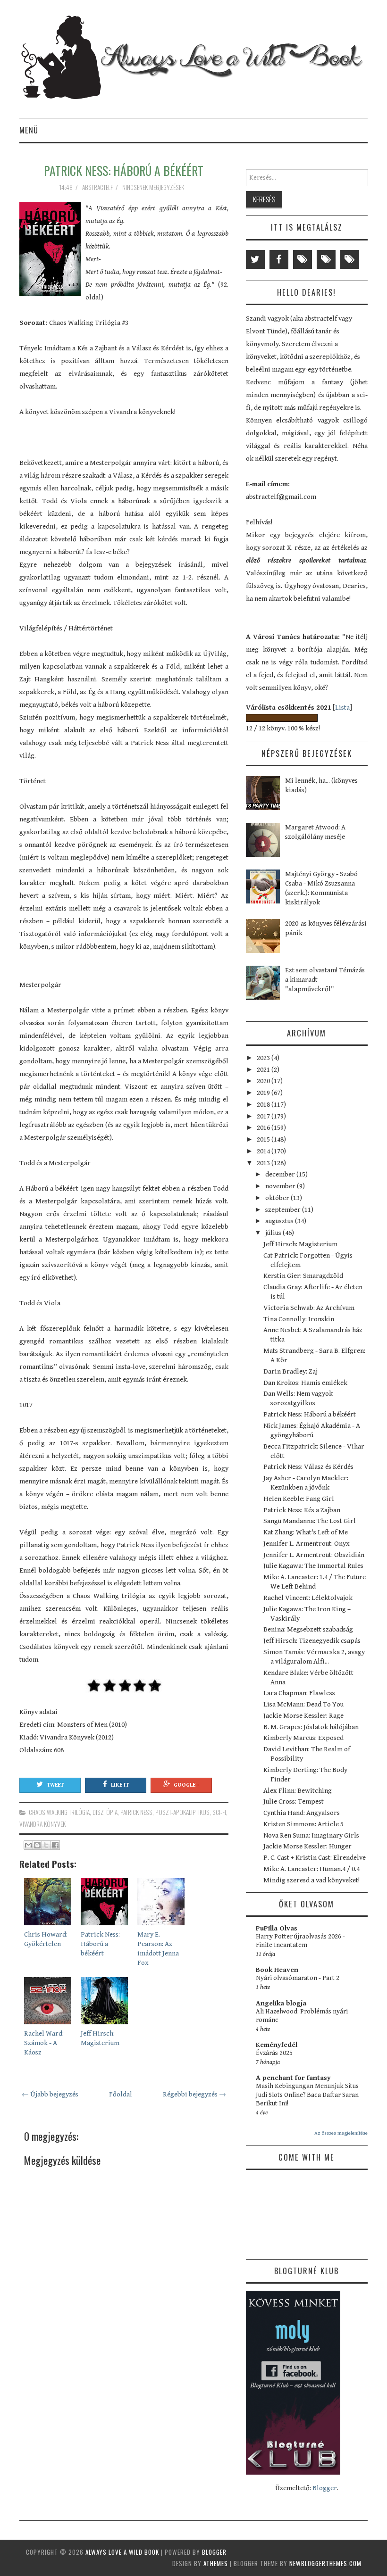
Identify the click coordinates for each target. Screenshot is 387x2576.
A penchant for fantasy (293, 2078)
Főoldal (121, 2094)
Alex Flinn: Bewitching (298, 1791)
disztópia (105, 1812)
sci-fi (219, 1812)
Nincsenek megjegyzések (154, 187)
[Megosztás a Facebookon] (55, 1845)
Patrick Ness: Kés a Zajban (302, 1510)
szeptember (284, 1210)
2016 (264, 1128)
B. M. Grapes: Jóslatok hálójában (311, 1727)
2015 (264, 1139)
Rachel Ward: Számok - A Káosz (44, 2043)
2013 (264, 1163)
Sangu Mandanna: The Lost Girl (310, 1521)
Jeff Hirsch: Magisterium (300, 1244)
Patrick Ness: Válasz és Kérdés (308, 1467)
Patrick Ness (136, 1812)
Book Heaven (277, 1970)
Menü (29, 130)
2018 (264, 1105)
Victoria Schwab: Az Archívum (309, 1308)
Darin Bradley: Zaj (290, 1371)
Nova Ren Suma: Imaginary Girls (311, 1835)
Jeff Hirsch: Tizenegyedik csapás (312, 1641)
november (281, 1186)
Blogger (325, 2488)
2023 (264, 1058)
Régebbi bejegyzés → (194, 2094)
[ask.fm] (350, 259)
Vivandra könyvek (42, 1824)
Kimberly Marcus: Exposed (303, 1738)
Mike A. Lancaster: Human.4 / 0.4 (311, 1869)
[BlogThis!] (37, 1845)
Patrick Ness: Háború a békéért (124, 170)
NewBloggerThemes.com (325, 2563)
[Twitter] (255, 259)
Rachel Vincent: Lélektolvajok (308, 1598)
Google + (186, 1785)
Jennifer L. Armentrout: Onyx (307, 1544)
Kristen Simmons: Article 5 (303, 1824)
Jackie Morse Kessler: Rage (303, 1716)
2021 (264, 1070)
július (274, 1233)
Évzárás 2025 (274, 2053)
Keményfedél (277, 2045)
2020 (264, 1081)
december (281, 1174)
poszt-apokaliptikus (182, 1812)
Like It (120, 1785)
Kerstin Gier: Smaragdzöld (303, 1276)
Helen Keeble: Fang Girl (299, 1499)
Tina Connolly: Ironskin (299, 1319)
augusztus (280, 1221)
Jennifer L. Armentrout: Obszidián (314, 1555)
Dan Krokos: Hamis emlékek (305, 1383)
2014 (264, 1151)
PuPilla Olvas (277, 1928)
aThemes (216, 2563)
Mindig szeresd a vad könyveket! (311, 1880)
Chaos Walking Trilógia (59, 1812)
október (278, 1198)
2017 (264, 1116)
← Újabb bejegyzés (50, 2094)
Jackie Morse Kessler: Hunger (307, 1846)
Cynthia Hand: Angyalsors (302, 1813)
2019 (264, 1093)
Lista (342, 708)
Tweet (55, 1785)
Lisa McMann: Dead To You (303, 1704)
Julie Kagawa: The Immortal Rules (313, 1566)
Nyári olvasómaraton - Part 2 (298, 1978)
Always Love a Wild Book (122, 2552)
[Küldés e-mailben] (28, 1845)
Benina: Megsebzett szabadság (308, 1629)
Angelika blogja (281, 2003)
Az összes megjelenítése (341, 2133)
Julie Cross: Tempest (294, 1802)
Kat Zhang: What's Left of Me (306, 1532)
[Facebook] (279, 259)
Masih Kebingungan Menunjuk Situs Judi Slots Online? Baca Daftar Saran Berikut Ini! (307, 2095)
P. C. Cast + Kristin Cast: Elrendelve (315, 1858)
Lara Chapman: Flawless (299, 1693)
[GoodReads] (326, 259)
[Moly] (303, 259)
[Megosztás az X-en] (46, 1845)
